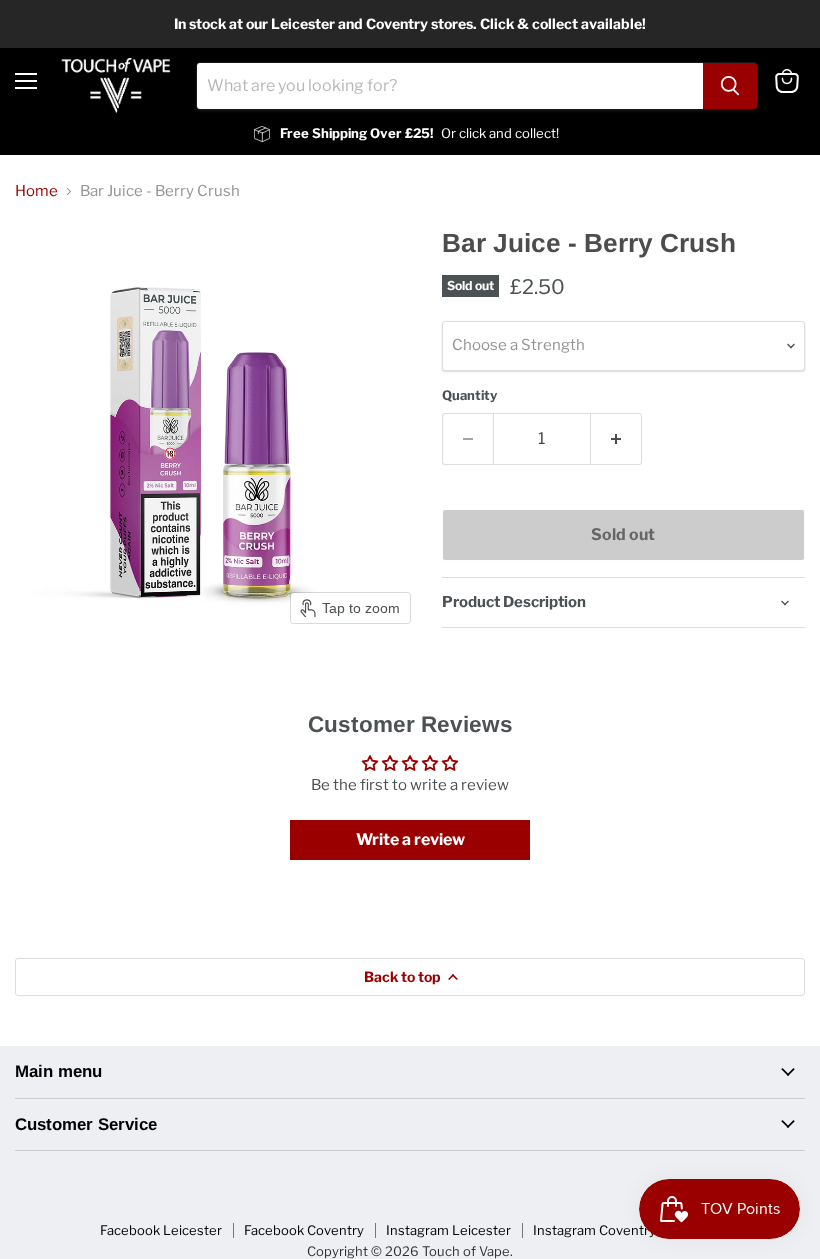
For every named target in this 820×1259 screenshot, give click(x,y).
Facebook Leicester (161, 1230)
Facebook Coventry (304, 1230)
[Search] (730, 86)
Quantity (469, 395)
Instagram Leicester (448, 1230)
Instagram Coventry (594, 1230)
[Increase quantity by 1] (616, 439)
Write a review (410, 839)
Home (36, 191)
